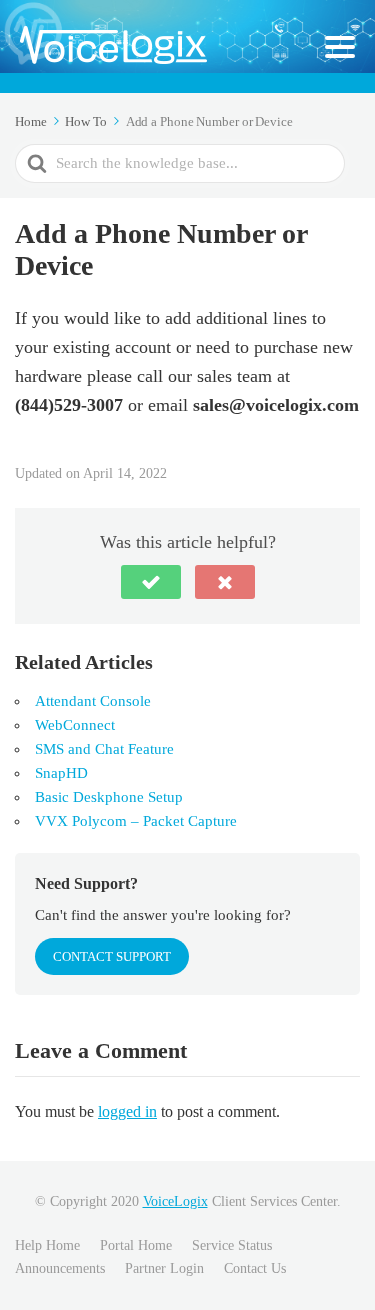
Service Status (232, 1245)
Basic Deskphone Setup (109, 797)
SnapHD (61, 773)
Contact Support (112, 956)
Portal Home (136, 1245)
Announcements (60, 1268)
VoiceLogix (175, 1201)
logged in (127, 1111)
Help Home (47, 1245)
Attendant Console (93, 701)
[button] (151, 582)
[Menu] (340, 47)
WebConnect (75, 725)
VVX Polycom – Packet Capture (136, 821)
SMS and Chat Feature (104, 749)
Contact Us (255, 1268)
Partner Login (164, 1268)
